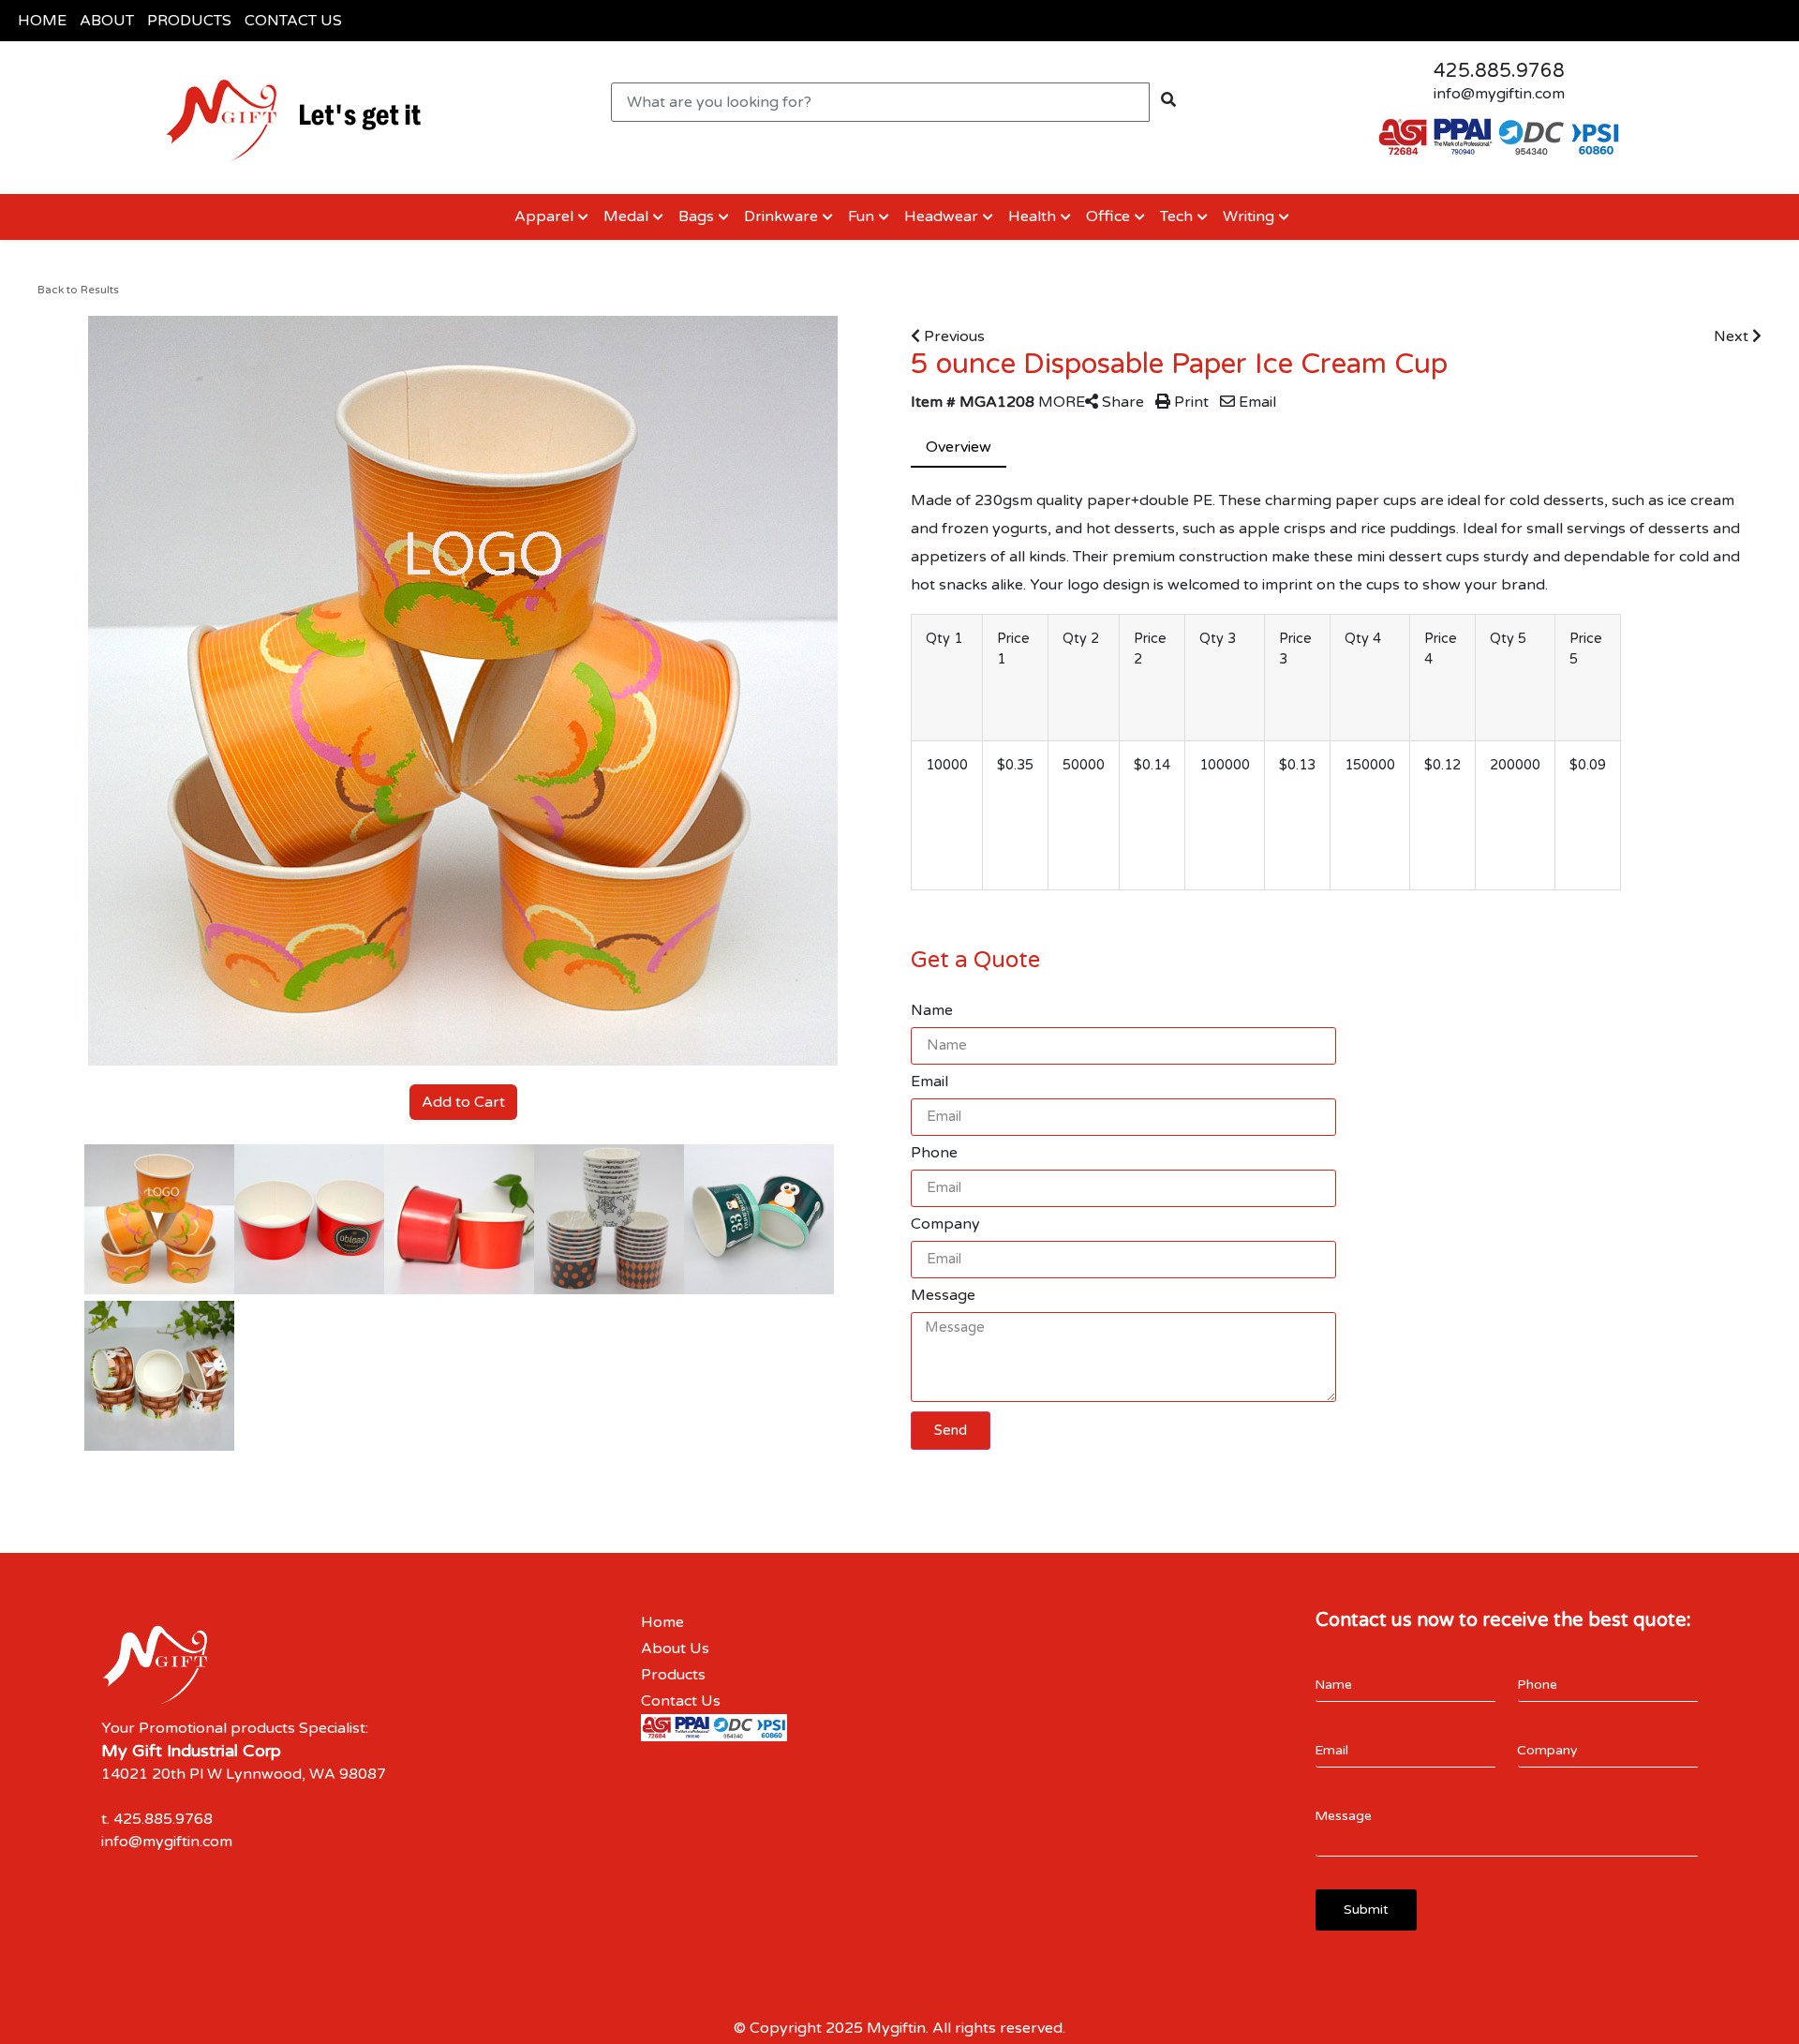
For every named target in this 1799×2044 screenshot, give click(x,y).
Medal (626, 216)
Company (945, 1224)
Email (1256, 402)
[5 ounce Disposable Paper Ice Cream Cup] (159, 1219)
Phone (934, 1153)
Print (1189, 402)
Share (1121, 402)
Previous (952, 336)
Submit (1366, 1910)
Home (662, 1622)
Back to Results (78, 290)
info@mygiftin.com (1499, 94)
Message (943, 1295)
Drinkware (781, 216)
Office (1108, 216)
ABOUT (107, 21)
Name (932, 1010)
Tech (1176, 216)
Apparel (542, 216)
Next (1733, 336)
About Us (675, 1649)
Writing (1249, 216)
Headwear (941, 216)
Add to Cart (463, 1102)
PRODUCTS (189, 21)
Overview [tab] (959, 447)
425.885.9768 (1499, 71)
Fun (861, 216)
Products (673, 1675)
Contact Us (681, 1701)
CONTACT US (293, 21)
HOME (42, 21)
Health (1032, 216)
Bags (696, 216)
